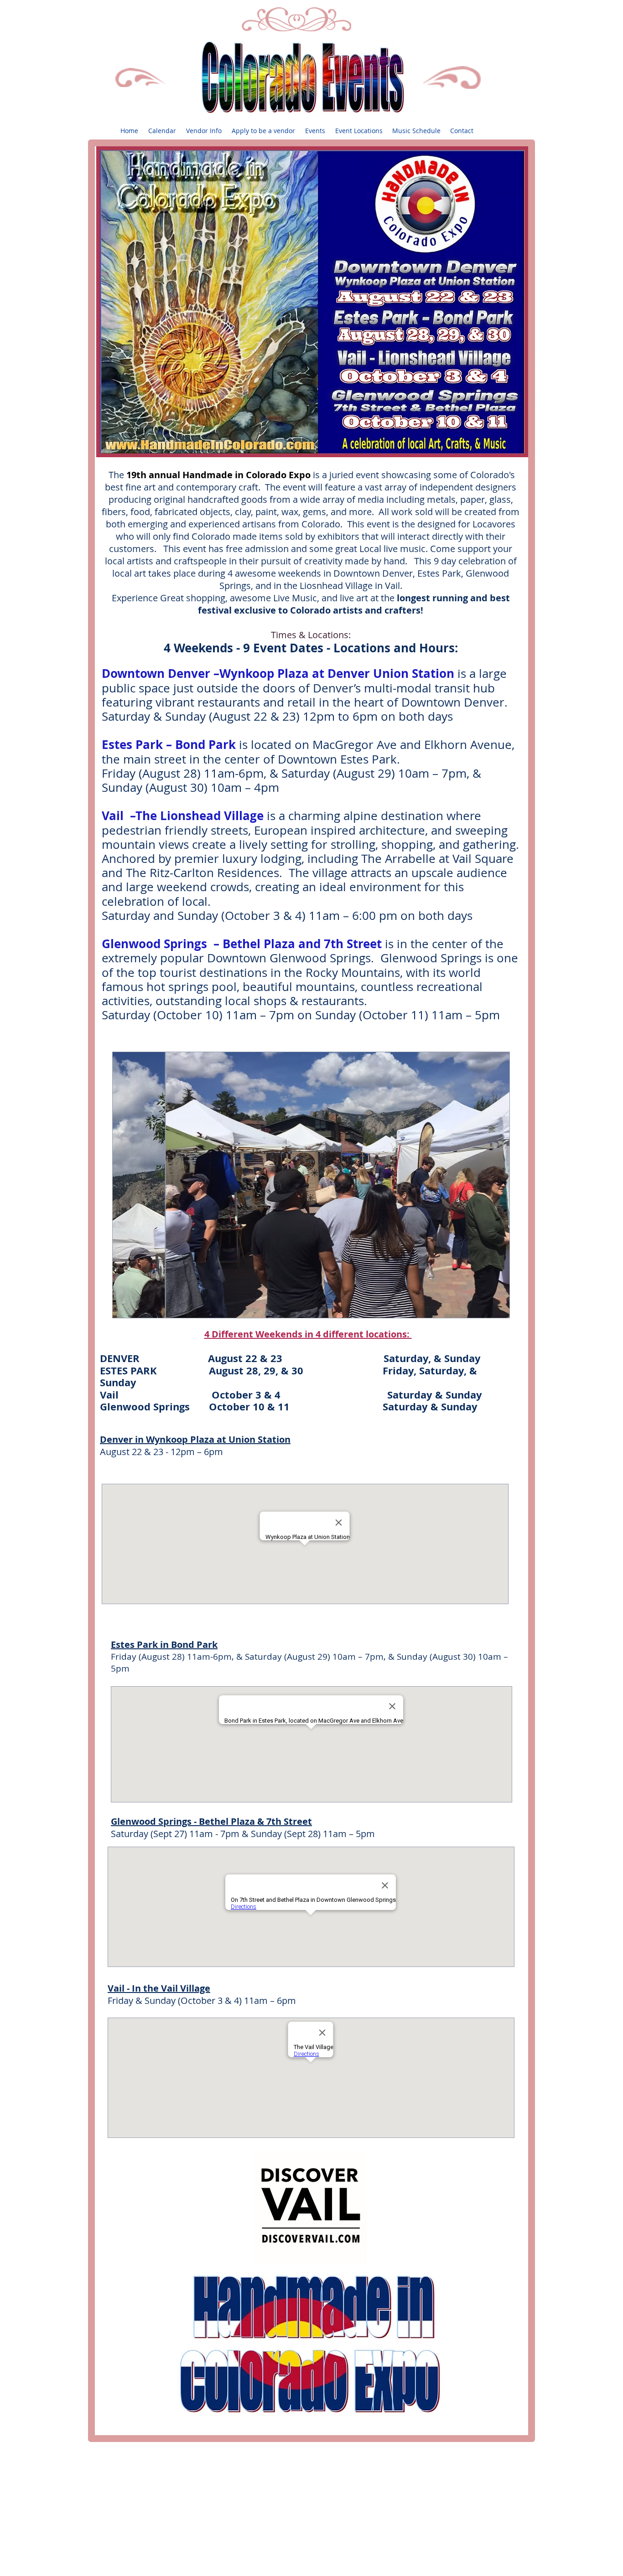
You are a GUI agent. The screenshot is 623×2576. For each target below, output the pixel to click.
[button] (315, 131)
